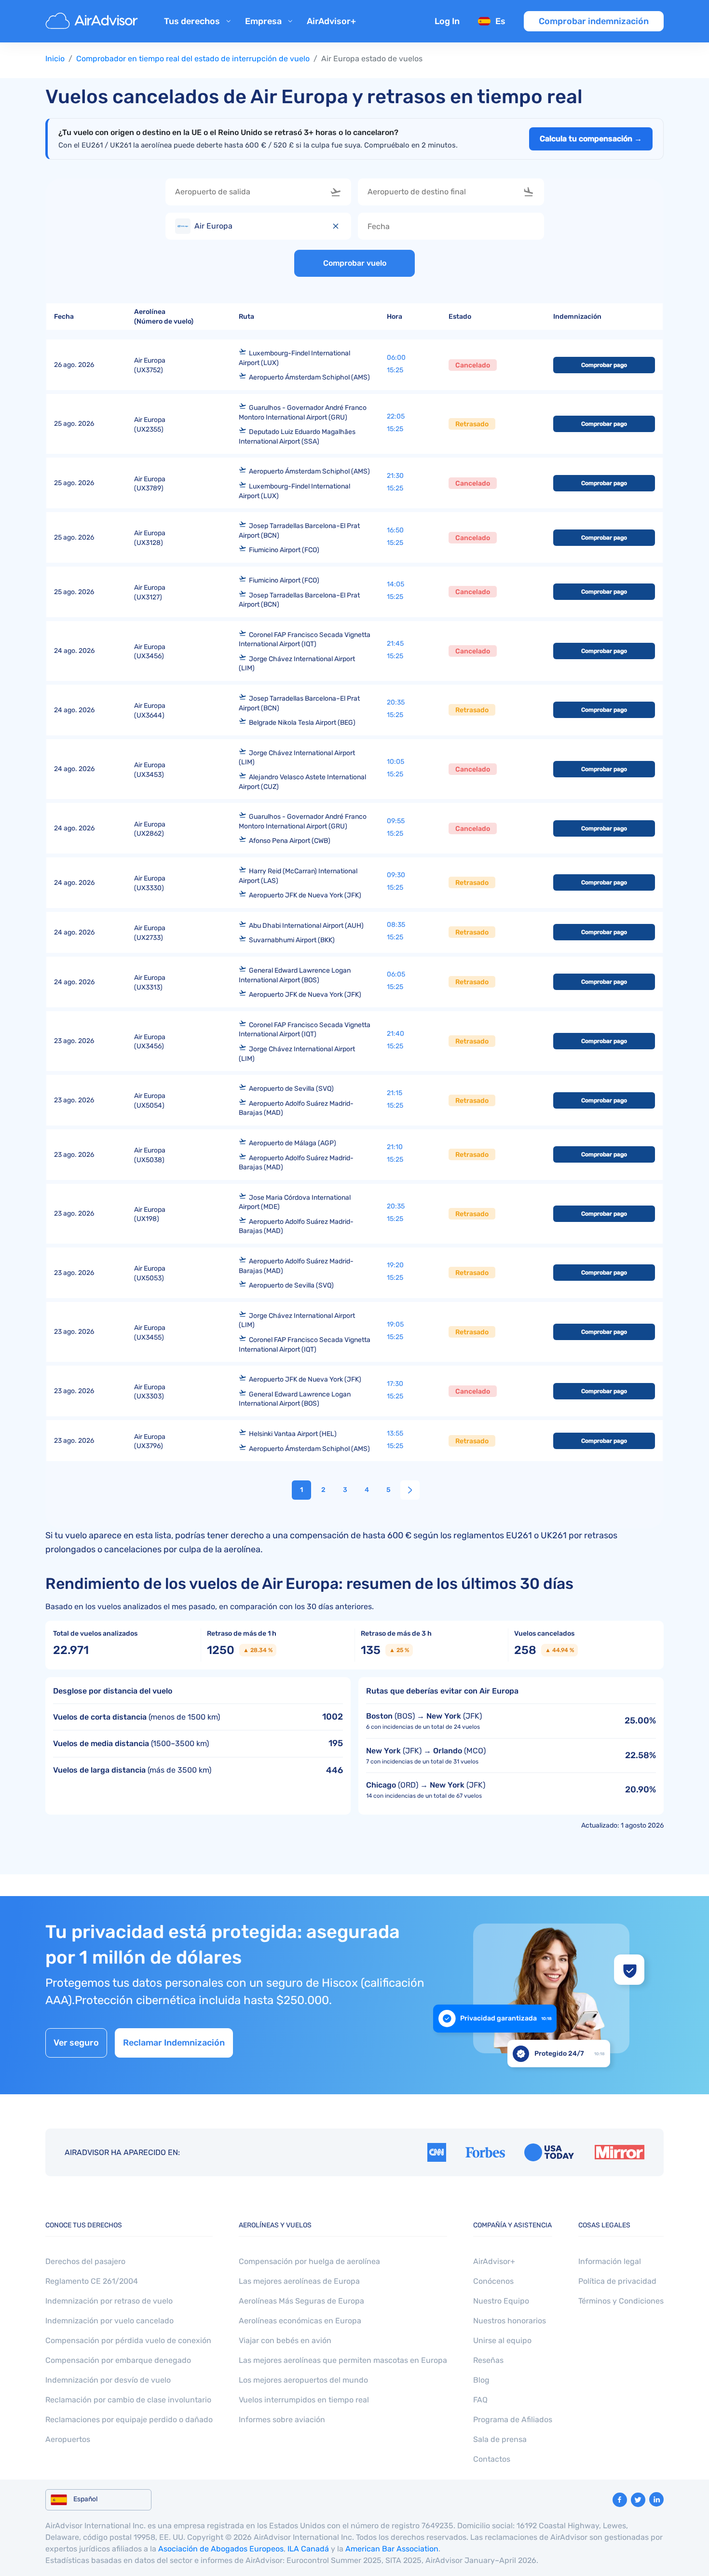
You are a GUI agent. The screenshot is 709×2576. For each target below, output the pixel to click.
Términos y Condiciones (621, 2301)
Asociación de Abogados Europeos (221, 2549)
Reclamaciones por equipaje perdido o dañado (129, 2420)
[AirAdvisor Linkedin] (656, 2499)
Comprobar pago (604, 365)
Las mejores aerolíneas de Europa (299, 2281)
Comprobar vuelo (355, 263)
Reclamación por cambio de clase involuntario (128, 2400)
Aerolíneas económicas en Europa (300, 2321)
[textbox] (251, 192)
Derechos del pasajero (85, 2261)
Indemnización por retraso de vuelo (109, 2301)
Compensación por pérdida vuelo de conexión (128, 2340)
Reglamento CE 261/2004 (92, 2281)
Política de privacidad (617, 2281)
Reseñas (488, 2360)
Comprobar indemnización (594, 21)
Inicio (55, 59)
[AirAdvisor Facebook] (620, 2500)
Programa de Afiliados (513, 2420)
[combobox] (259, 192)
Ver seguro (76, 2043)
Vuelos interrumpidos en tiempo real (304, 2400)
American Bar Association (392, 2549)
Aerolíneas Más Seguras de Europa (301, 2301)
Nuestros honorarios (510, 2321)
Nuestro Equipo (501, 2301)
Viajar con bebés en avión (285, 2340)
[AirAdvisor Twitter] (638, 2500)
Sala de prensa (500, 2439)
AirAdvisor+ (331, 21)
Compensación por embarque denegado (118, 2360)
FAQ (480, 2400)
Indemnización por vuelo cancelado (109, 2321)
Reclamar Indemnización (174, 2043)
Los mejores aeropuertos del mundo (303, 2380)
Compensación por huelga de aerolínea (309, 2261)
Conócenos (493, 2281)
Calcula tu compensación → (591, 139)
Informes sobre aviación (282, 2420)
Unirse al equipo (502, 2340)
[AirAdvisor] (93, 21)
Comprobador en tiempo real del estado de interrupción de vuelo (193, 59)
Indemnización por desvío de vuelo (108, 2380)
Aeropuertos (68, 2439)
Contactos (492, 2459)
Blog (481, 2380)
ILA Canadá (308, 2549)
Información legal (610, 2261)
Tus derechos (192, 21)
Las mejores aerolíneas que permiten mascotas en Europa (343, 2360)
